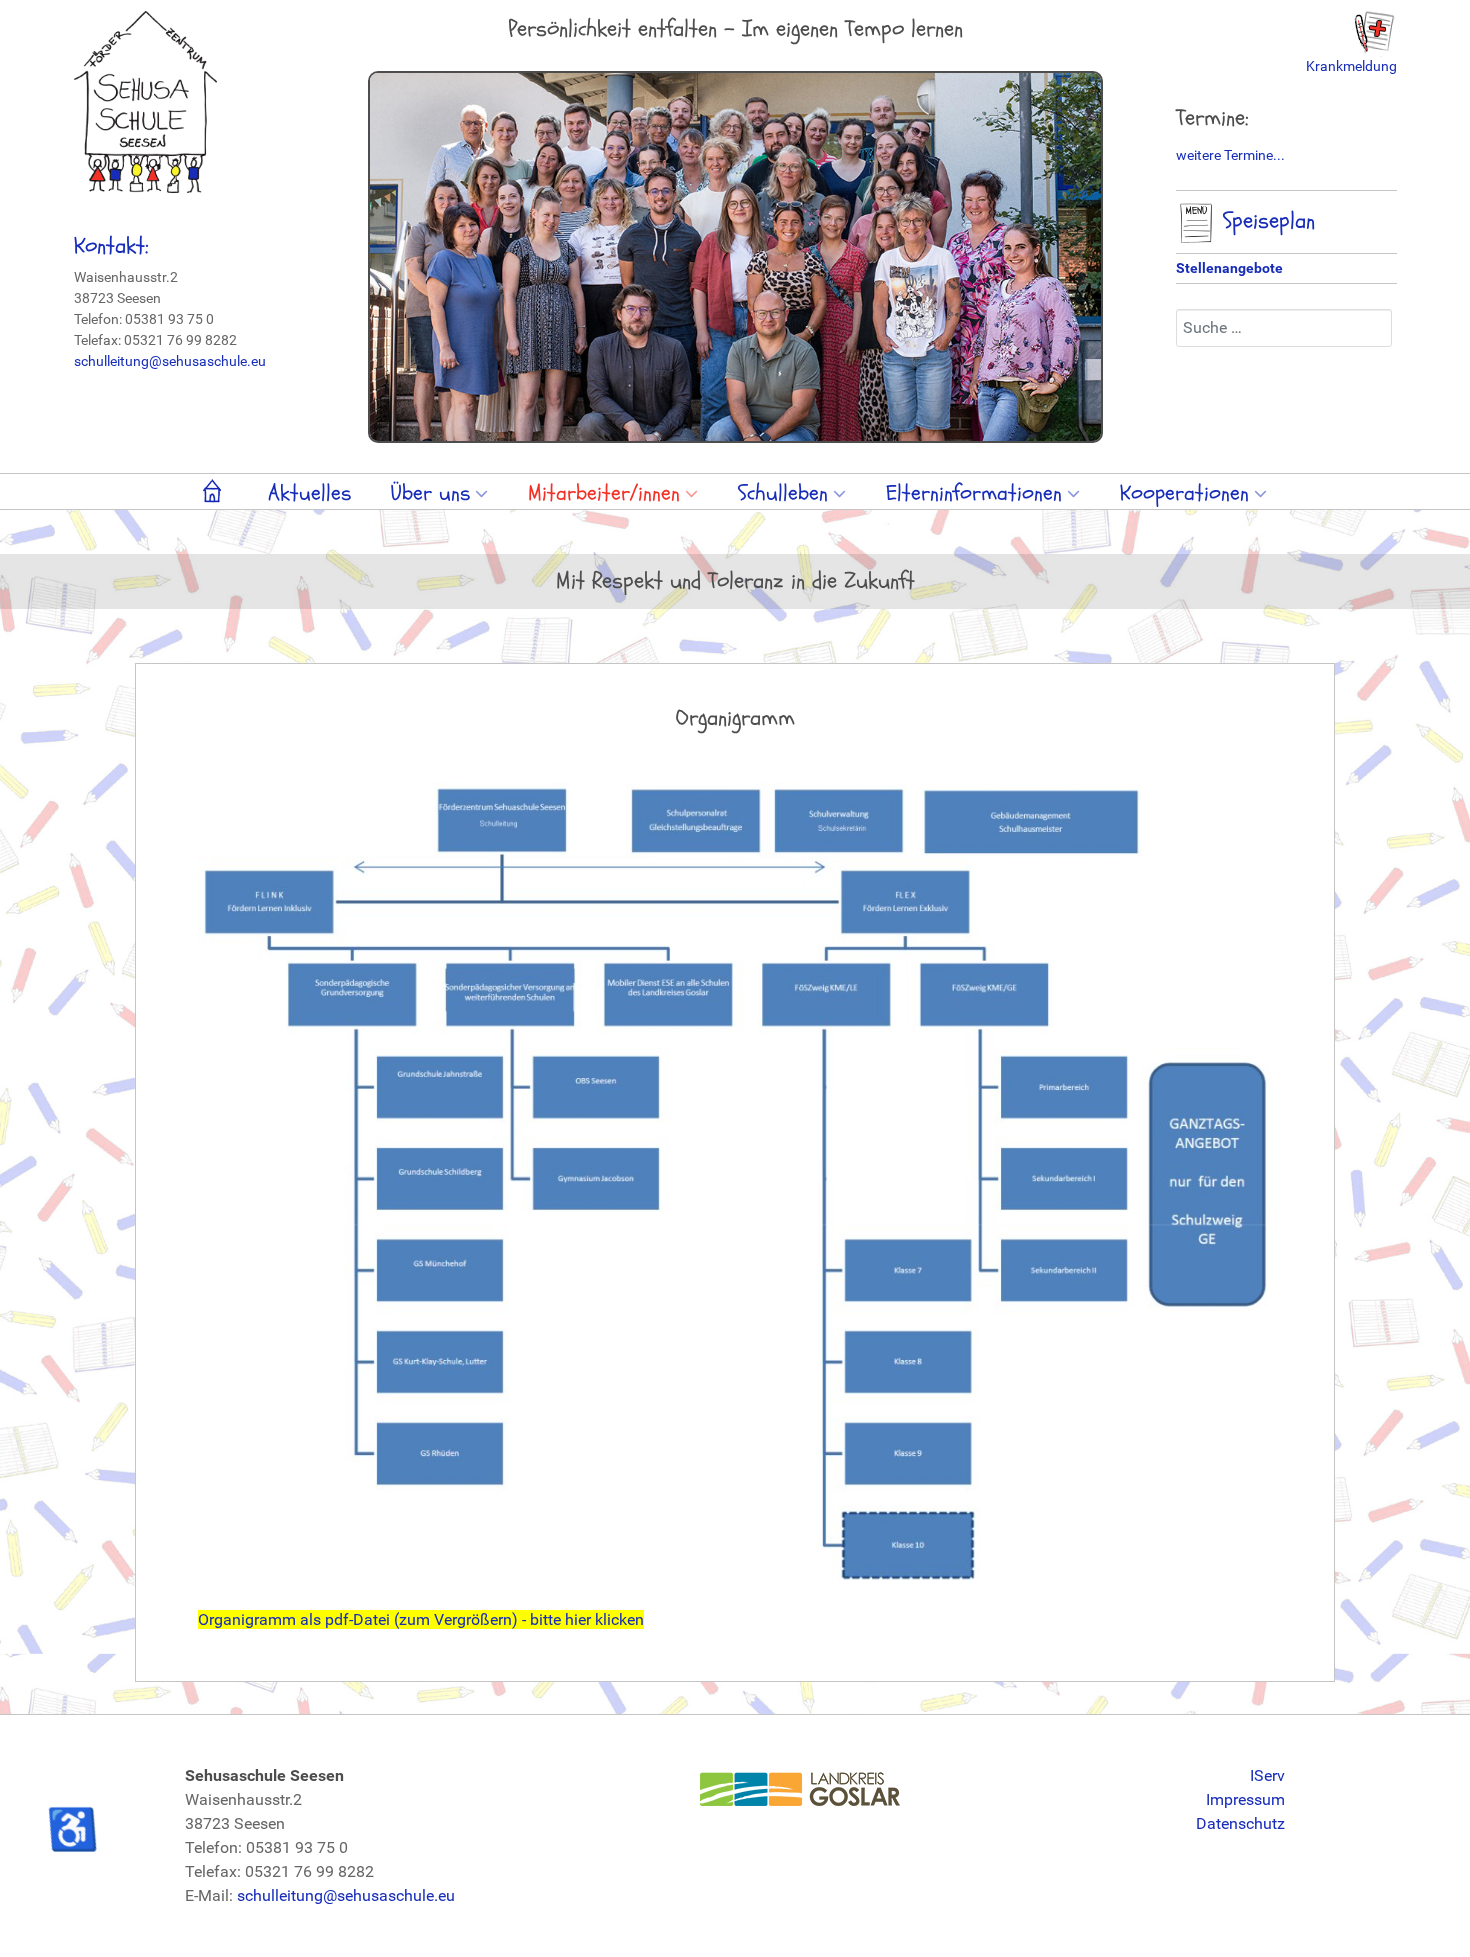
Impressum (1245, 1799)
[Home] (215, 495)
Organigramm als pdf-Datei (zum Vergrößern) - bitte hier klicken (421, 1619)
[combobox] (1284, 328)
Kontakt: (111, 246)
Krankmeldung (1351, 66)
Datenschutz (1240, 1823)
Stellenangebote (1229, 268)
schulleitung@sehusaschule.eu (170, 361)
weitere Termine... (1230, 155)
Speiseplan (1265, 221)
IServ (1267, 1775)
